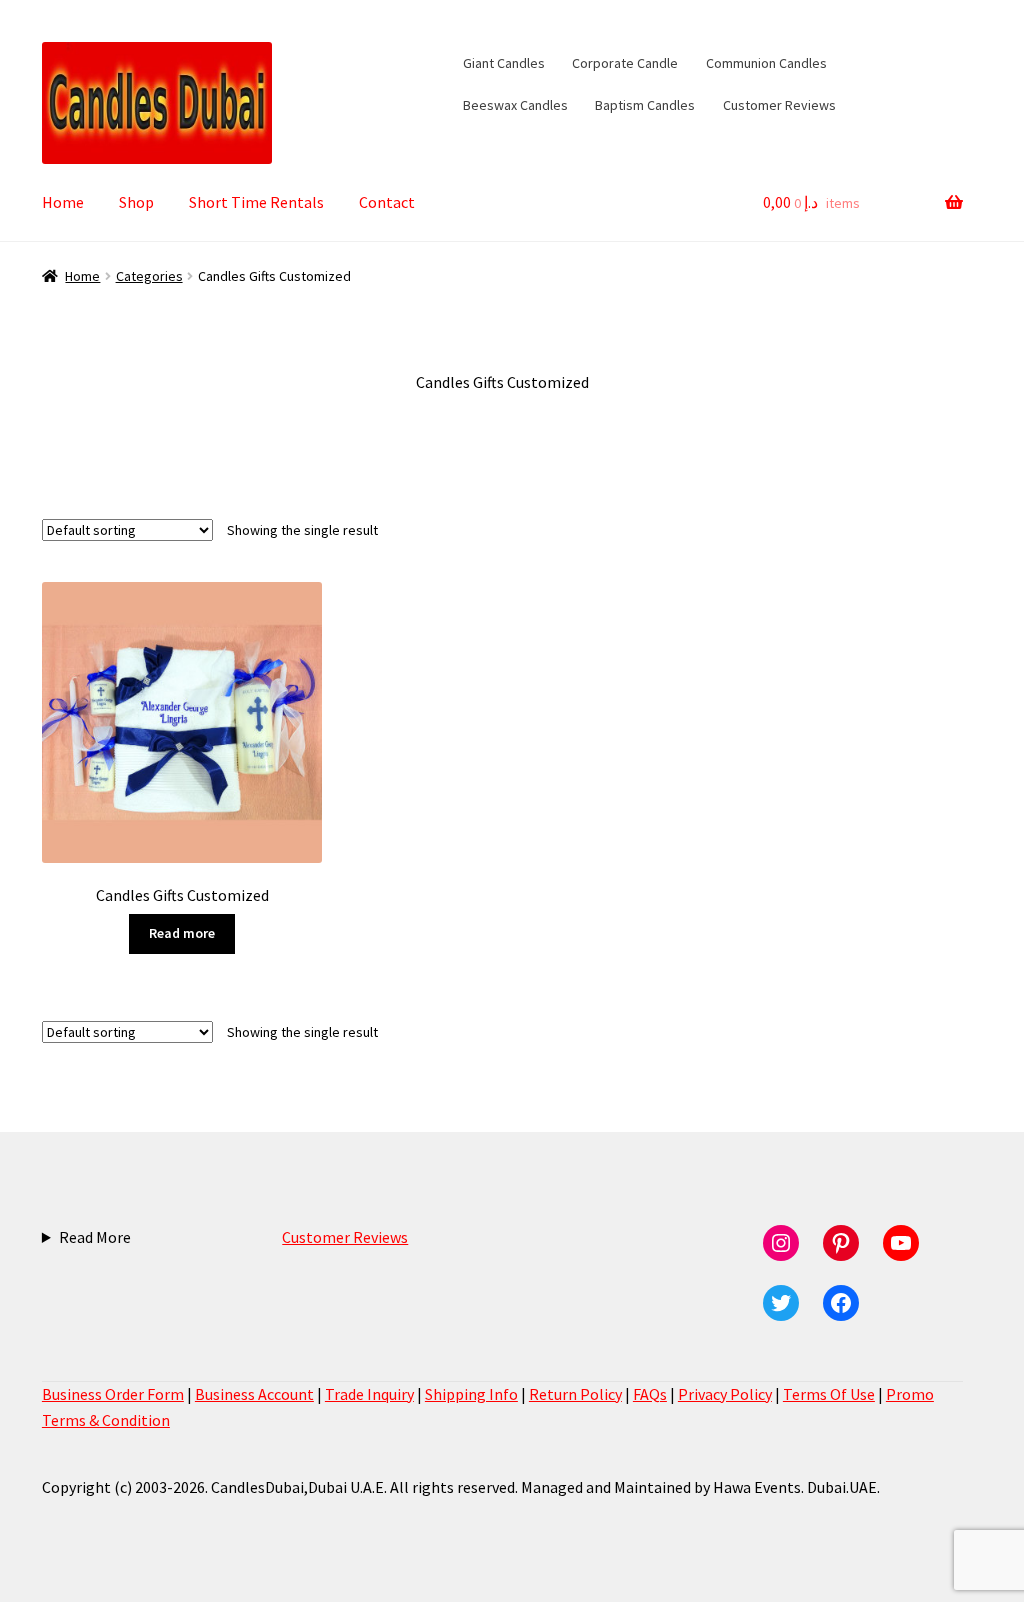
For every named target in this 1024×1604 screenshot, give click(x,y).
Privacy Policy (725, 1394)
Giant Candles (504, 63)
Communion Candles (766, 63)
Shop (136, 202)
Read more (182, 933)
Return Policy (575, 1394)
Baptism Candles (645, 105)
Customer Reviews (779, 105)
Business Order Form (113, 1394)
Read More (95, 1237)
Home (63, 202)
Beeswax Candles (515, 105)
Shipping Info (471, 1394)
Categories (149, 276)
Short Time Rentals (256, 202)
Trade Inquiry (369, 1394)
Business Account (254, 1394)
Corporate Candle (625, 63)
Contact (387, 202)
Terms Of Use (829, 1394)
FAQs (650, 1394)
